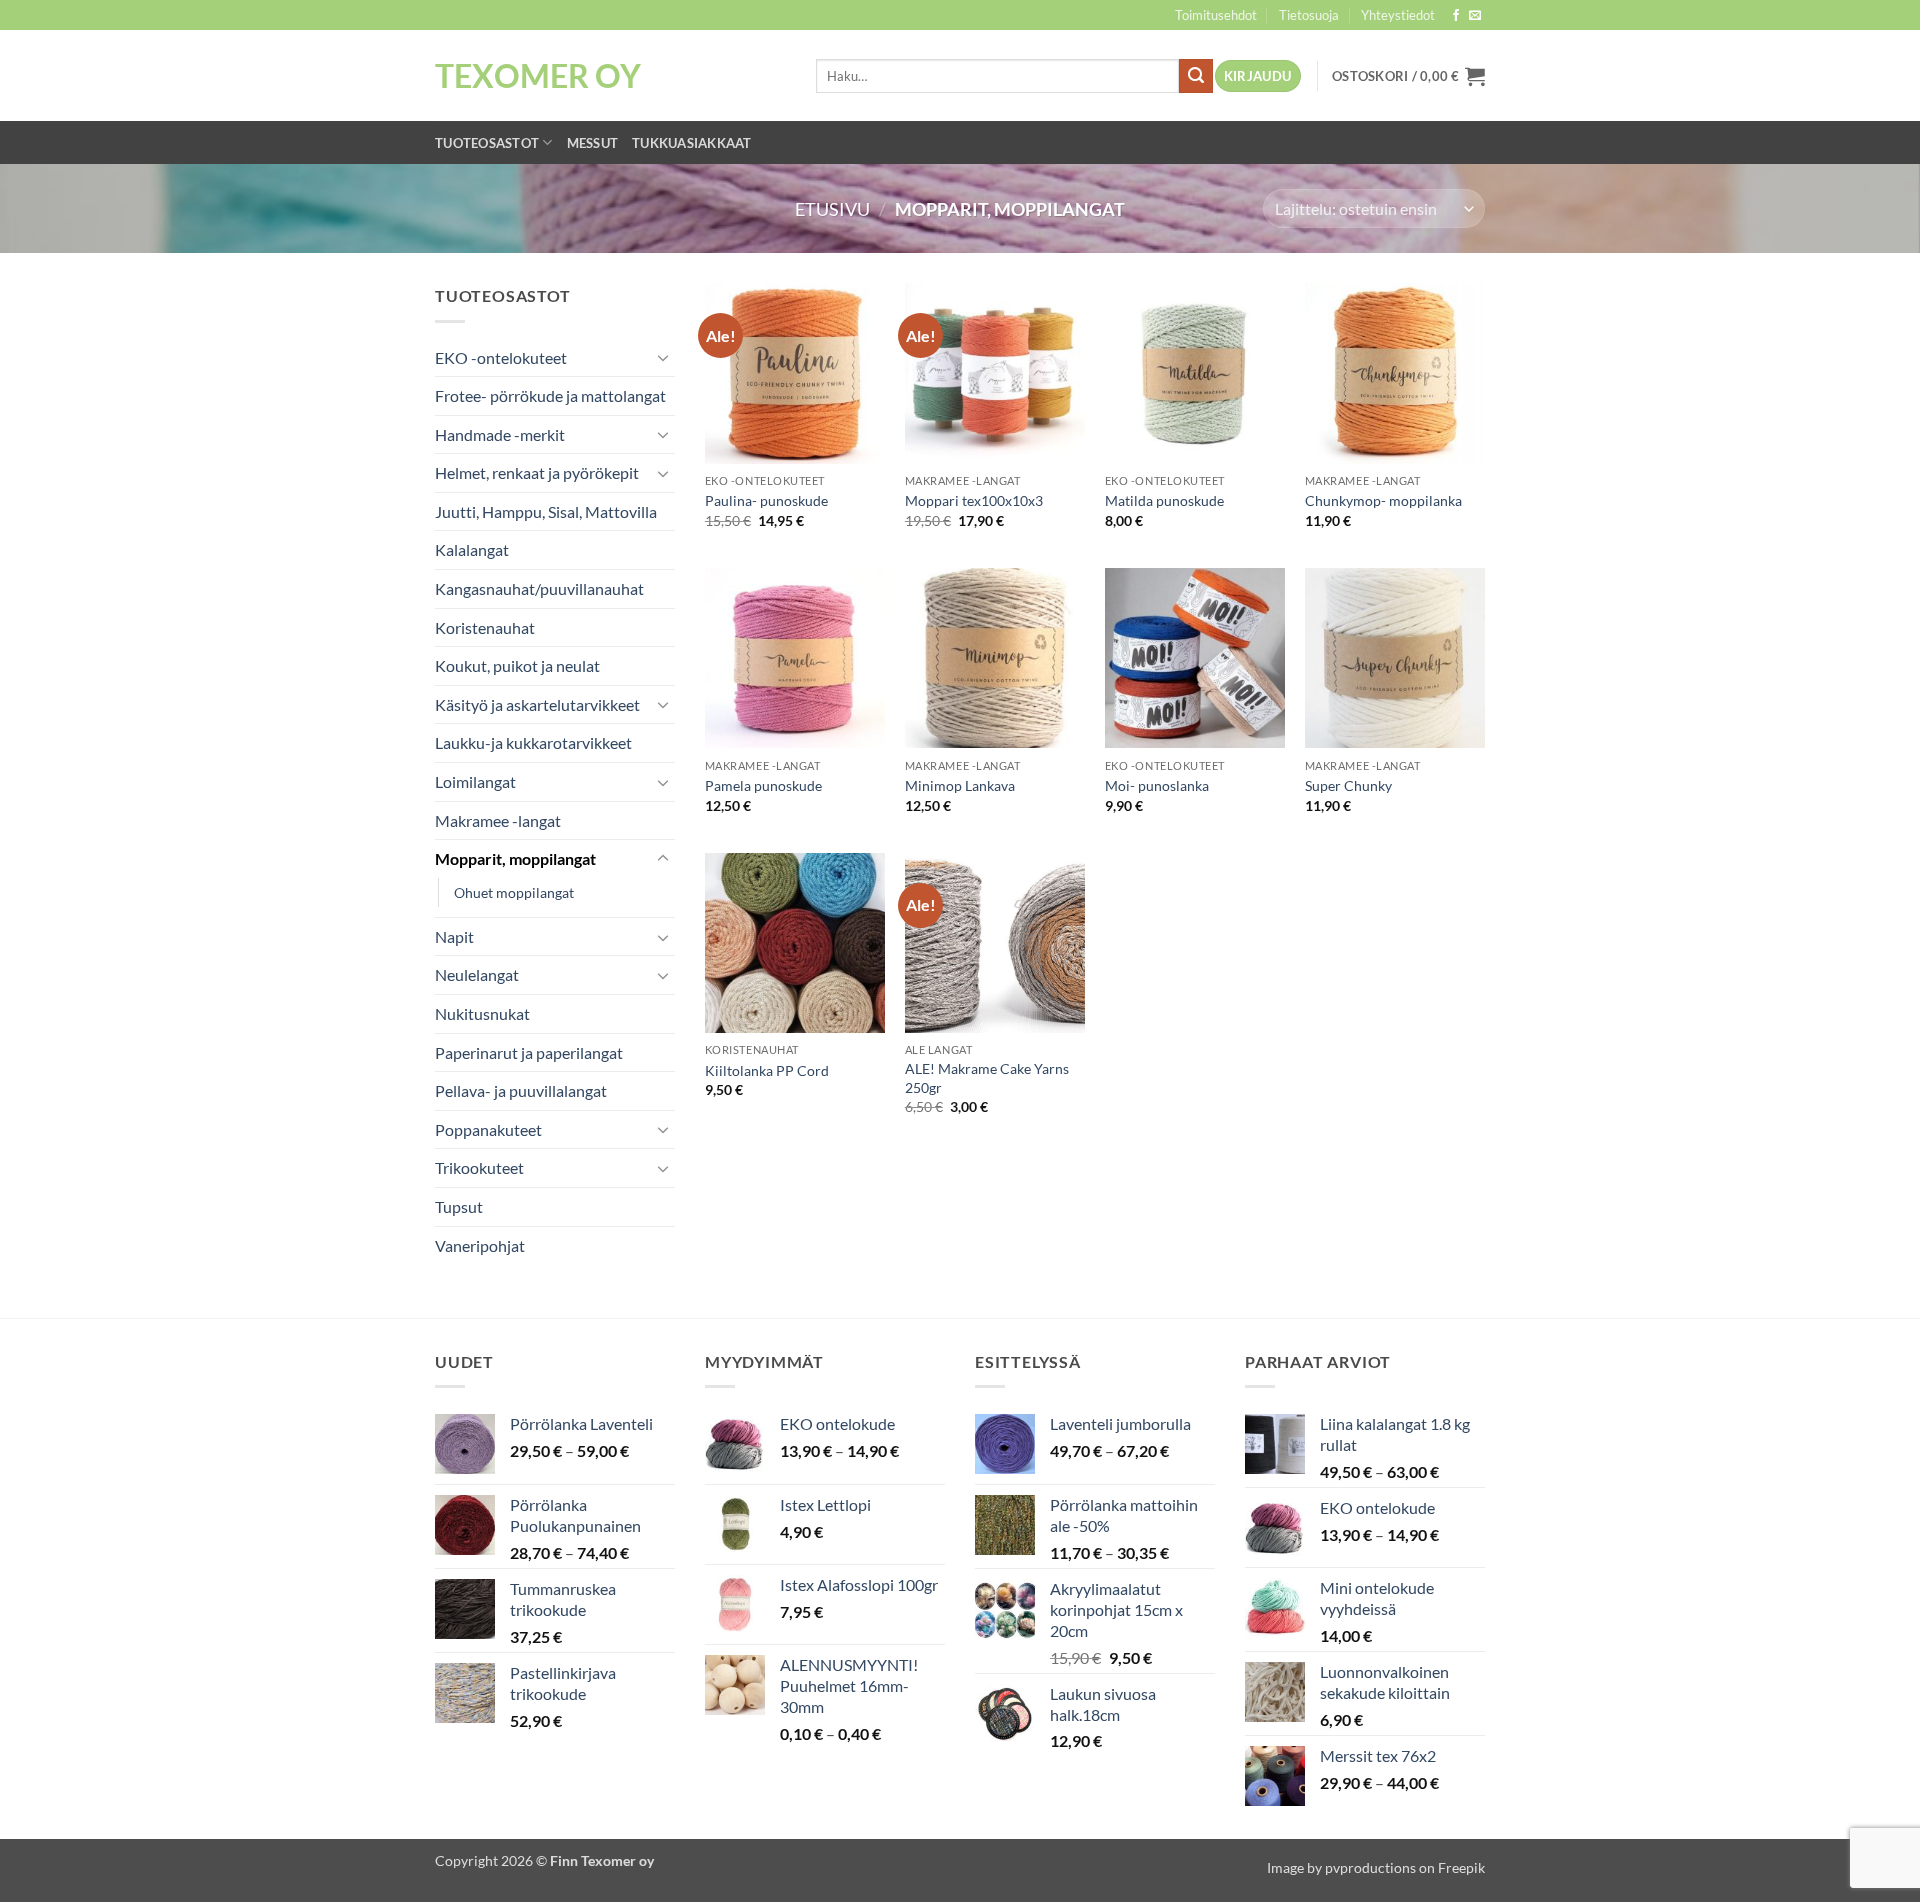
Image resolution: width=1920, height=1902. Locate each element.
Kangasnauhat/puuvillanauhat (539, 588)
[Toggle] (663, 357)
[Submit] (1196, 76)
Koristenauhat (485, 627)
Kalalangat (472, 549)
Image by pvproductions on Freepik (1376, 1867)
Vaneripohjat (480, 1245)
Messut (593, 143)
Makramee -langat (498, 820)
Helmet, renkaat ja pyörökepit (537, 472)
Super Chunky (1348, 785)
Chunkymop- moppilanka (1383, 500)
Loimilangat (475, 781)
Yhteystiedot (1398, 15)
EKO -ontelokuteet (501, 357)
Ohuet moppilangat (514, 892)
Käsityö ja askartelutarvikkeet (537, 704)
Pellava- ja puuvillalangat (521, 1090)
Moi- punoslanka (1157, 785)
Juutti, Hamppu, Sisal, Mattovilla (546, 511)
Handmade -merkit (500, 434)
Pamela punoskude (763, 785)
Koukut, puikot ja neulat (517, 665)
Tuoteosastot (487, 143)
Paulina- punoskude (766, 500)
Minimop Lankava (960, 785)
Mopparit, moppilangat (515, 858)
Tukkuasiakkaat (692, 143)
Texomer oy (538, 76)
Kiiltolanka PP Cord (767, 1070)
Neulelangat (477, 974)
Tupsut (459, 1206)
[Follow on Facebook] (1456, 16)
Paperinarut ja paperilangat (529, 1052)
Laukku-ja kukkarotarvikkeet (533, 742)
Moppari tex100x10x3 (974, 500)
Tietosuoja (1309, 15)
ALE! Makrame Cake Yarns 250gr (987, 1078)
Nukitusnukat (482, 1013)
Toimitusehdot (1216, 15)
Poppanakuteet (488, 1129)
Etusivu (832, 209)
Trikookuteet (479, 1167)
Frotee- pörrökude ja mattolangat (550, 395)
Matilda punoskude (1164, 500)
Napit (454, 936)
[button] (1258, 76)
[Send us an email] (1475, 16)
